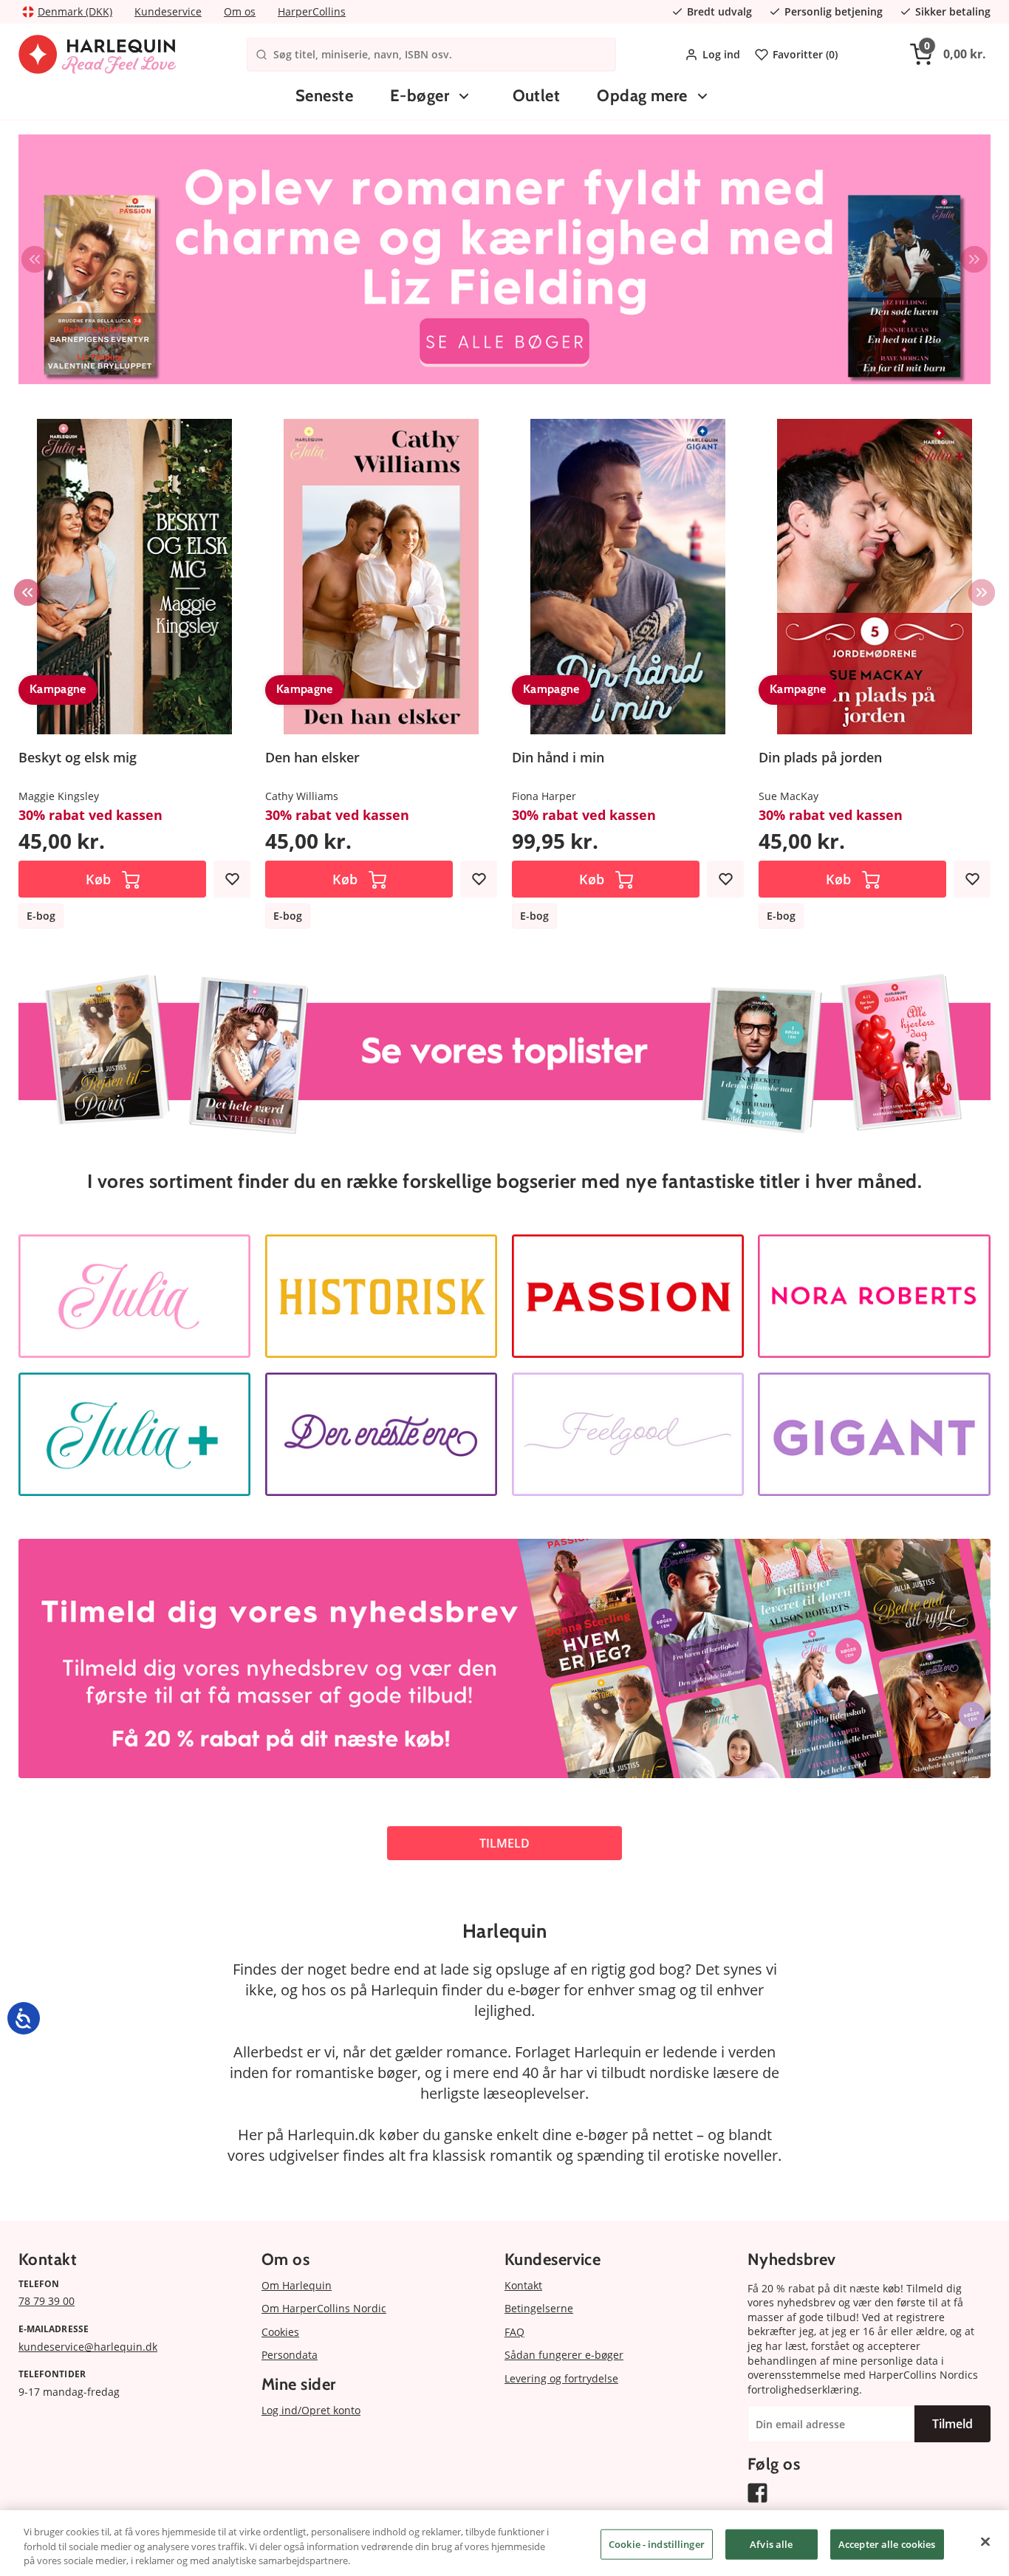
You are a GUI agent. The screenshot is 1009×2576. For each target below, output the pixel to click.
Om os (240, 11)
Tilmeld (952, 2424)
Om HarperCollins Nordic (324, 2308)
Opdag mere (642, 96)
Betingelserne (539, 2308)
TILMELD (504, 1843)
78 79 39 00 (47, 2301)
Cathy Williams (302, 796)
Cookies (280, 2332)
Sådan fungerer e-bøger (564, 2355)
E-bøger (420, 96)
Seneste (324, 96)
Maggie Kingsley (59, 796)
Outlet (537, 96)
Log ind (721, 54)
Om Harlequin (297, 2285)
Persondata (290, 2355)
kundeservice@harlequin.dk (88, 2347)
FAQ (514, 2332)
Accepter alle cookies (887, 2543)
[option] (504, 259)
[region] (504, 2543)
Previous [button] (35, 259)
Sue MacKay (789, 796)
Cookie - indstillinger (657, 2543)
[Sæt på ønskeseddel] (232, 879)
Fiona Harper (544, 796)
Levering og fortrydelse (561, 2378)
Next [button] (974, 259)
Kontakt (523, 2285)
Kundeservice (168, 11)
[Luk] (985, 2541)
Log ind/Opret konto (311, 2410)
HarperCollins (312, 11)
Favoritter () (805, 54)
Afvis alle (771, 2543)
